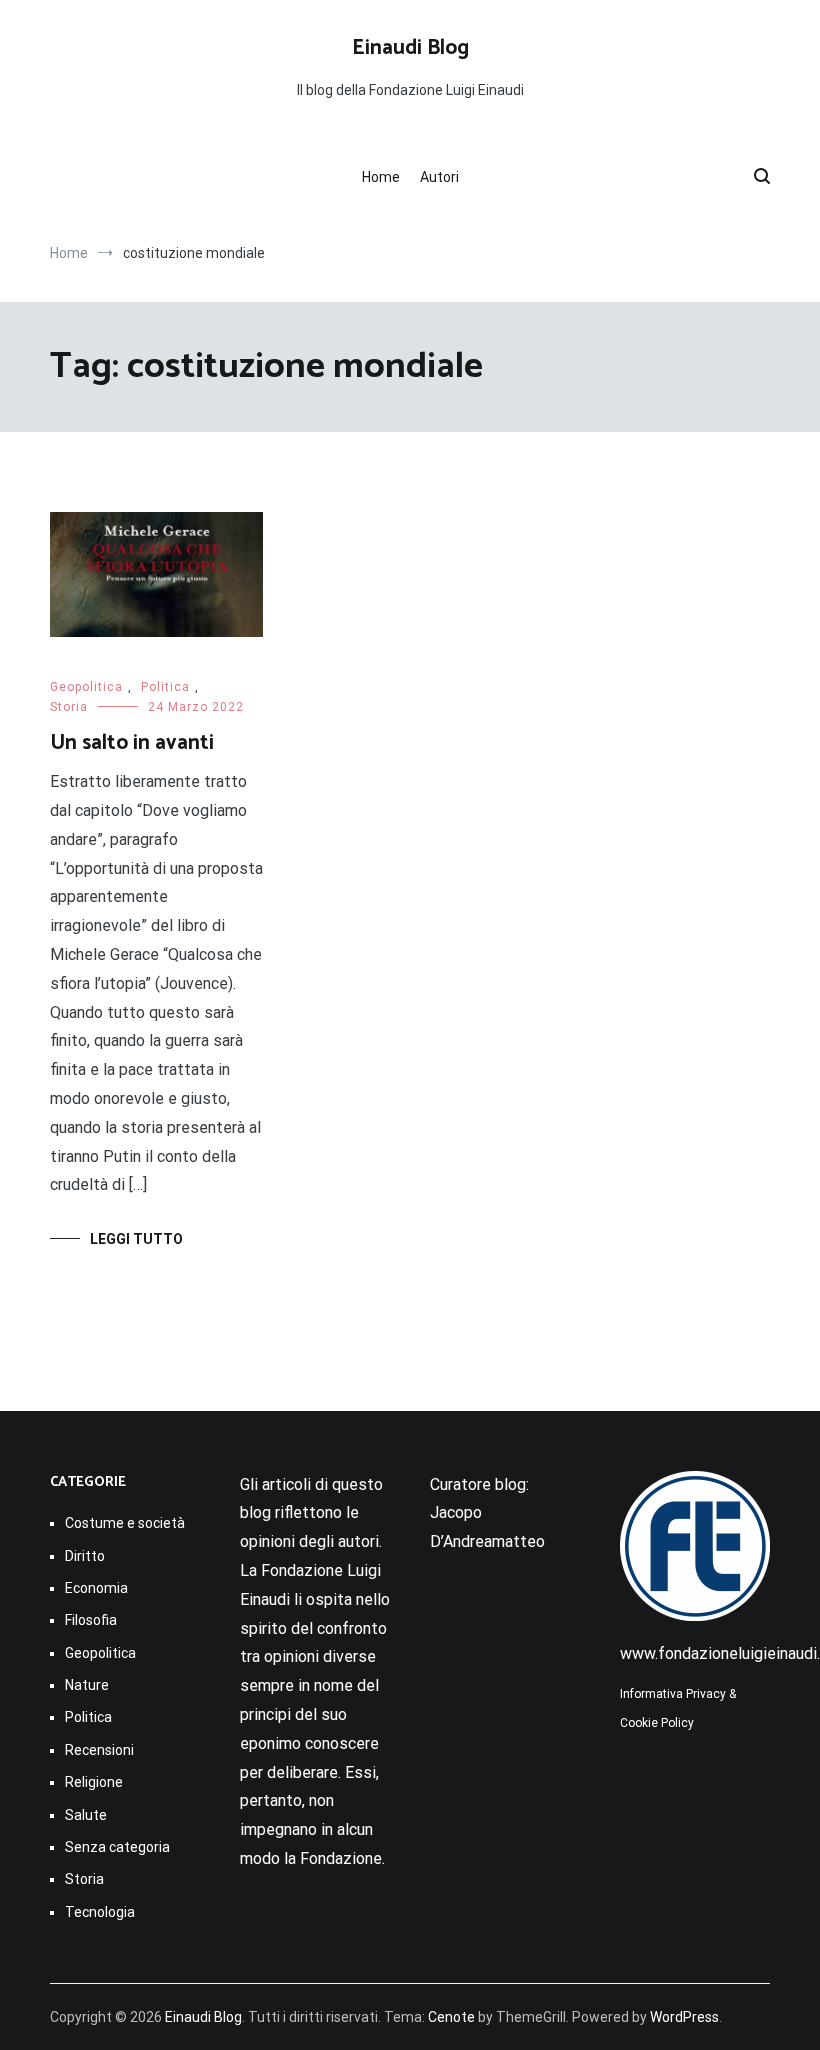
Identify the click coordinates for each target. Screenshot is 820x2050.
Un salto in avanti (132, 743)
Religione (94, 1782)
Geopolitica (86, 687)
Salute (86, 1815)
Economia (96, 1588)
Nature (87, 1685)
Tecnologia (100, 1912)
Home (381, 177)
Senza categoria (117, 1847)
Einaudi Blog (410, 48)
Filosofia (91, 1620)
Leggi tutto (136, 1239)
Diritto (85, 1556)
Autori (439, 177)
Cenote (451, 2017)
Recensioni (99, 1750)
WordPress (684, 2017)
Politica (165, 687)
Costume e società (125, 1523)
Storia (69, 707)
